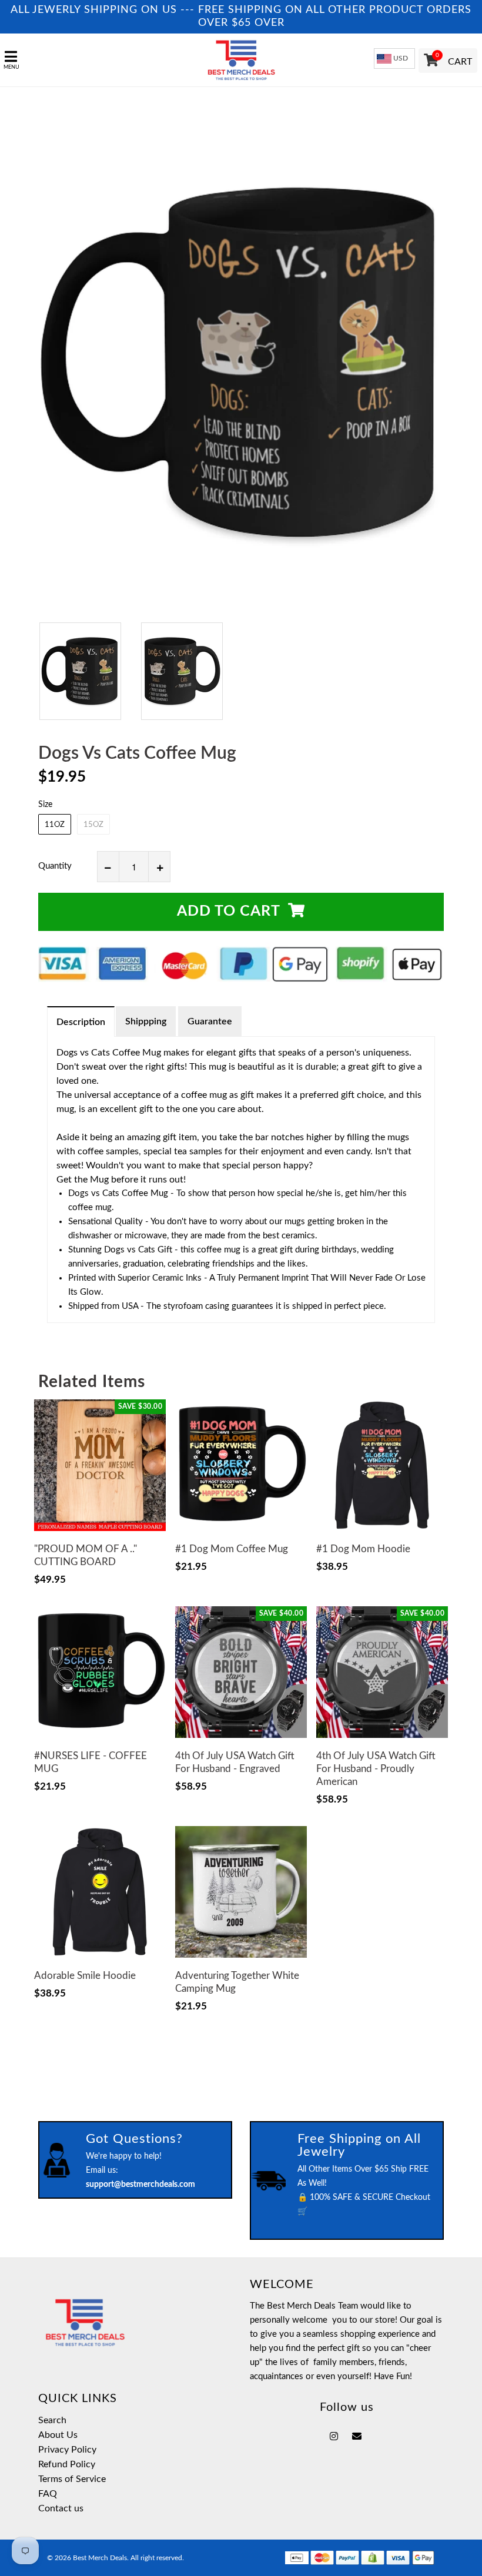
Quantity (55, 866)
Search (52, 2420)
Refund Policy (67, 2464)
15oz (93, 825)
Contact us (61, 2508)
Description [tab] (81, 1022)
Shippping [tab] (146, 1021)
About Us (58, 2435)
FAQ (48, 2494)
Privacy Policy (67, 2450)
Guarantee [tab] (210, 1021)
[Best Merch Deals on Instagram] (334, 2437)
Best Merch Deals (100, 2558)
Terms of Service (72, 2479)
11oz (55, 825)
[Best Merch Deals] (241, 60)
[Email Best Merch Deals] (357, 2437)
